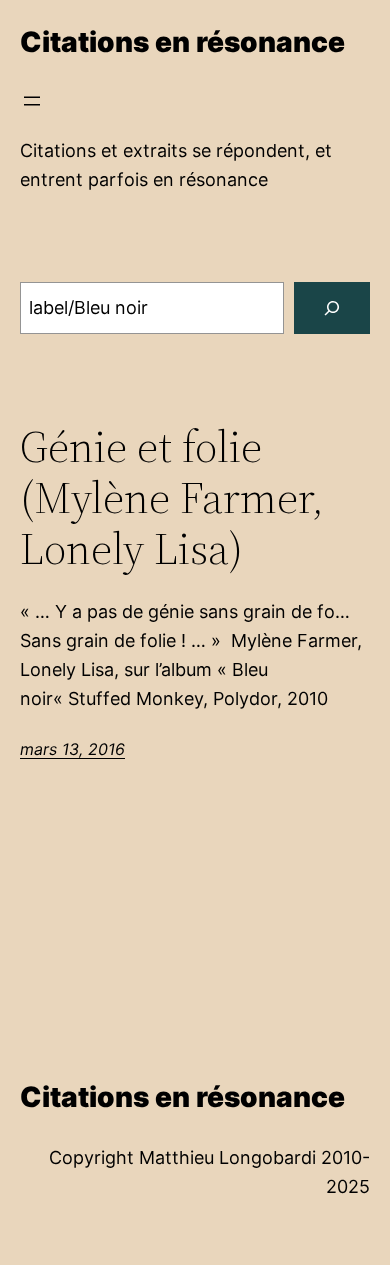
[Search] (332, 308)
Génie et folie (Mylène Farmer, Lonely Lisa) (172, 498)
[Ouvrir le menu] (32, 101)
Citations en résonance (182, 42)
